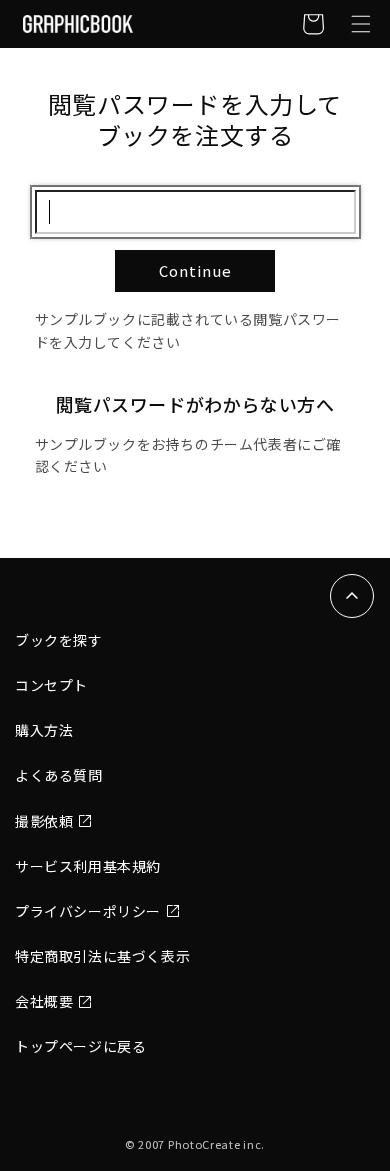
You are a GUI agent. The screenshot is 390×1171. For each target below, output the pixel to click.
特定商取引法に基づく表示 (102, 956)
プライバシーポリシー (88, 911)
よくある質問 (59, 775)
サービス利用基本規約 (88, 866)
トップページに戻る (80, 1046)
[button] (361, 24)
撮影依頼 (44, 821)
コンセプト (51, 685)
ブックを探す (59, 640)
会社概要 (44, 1001)
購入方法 (44, 730)
